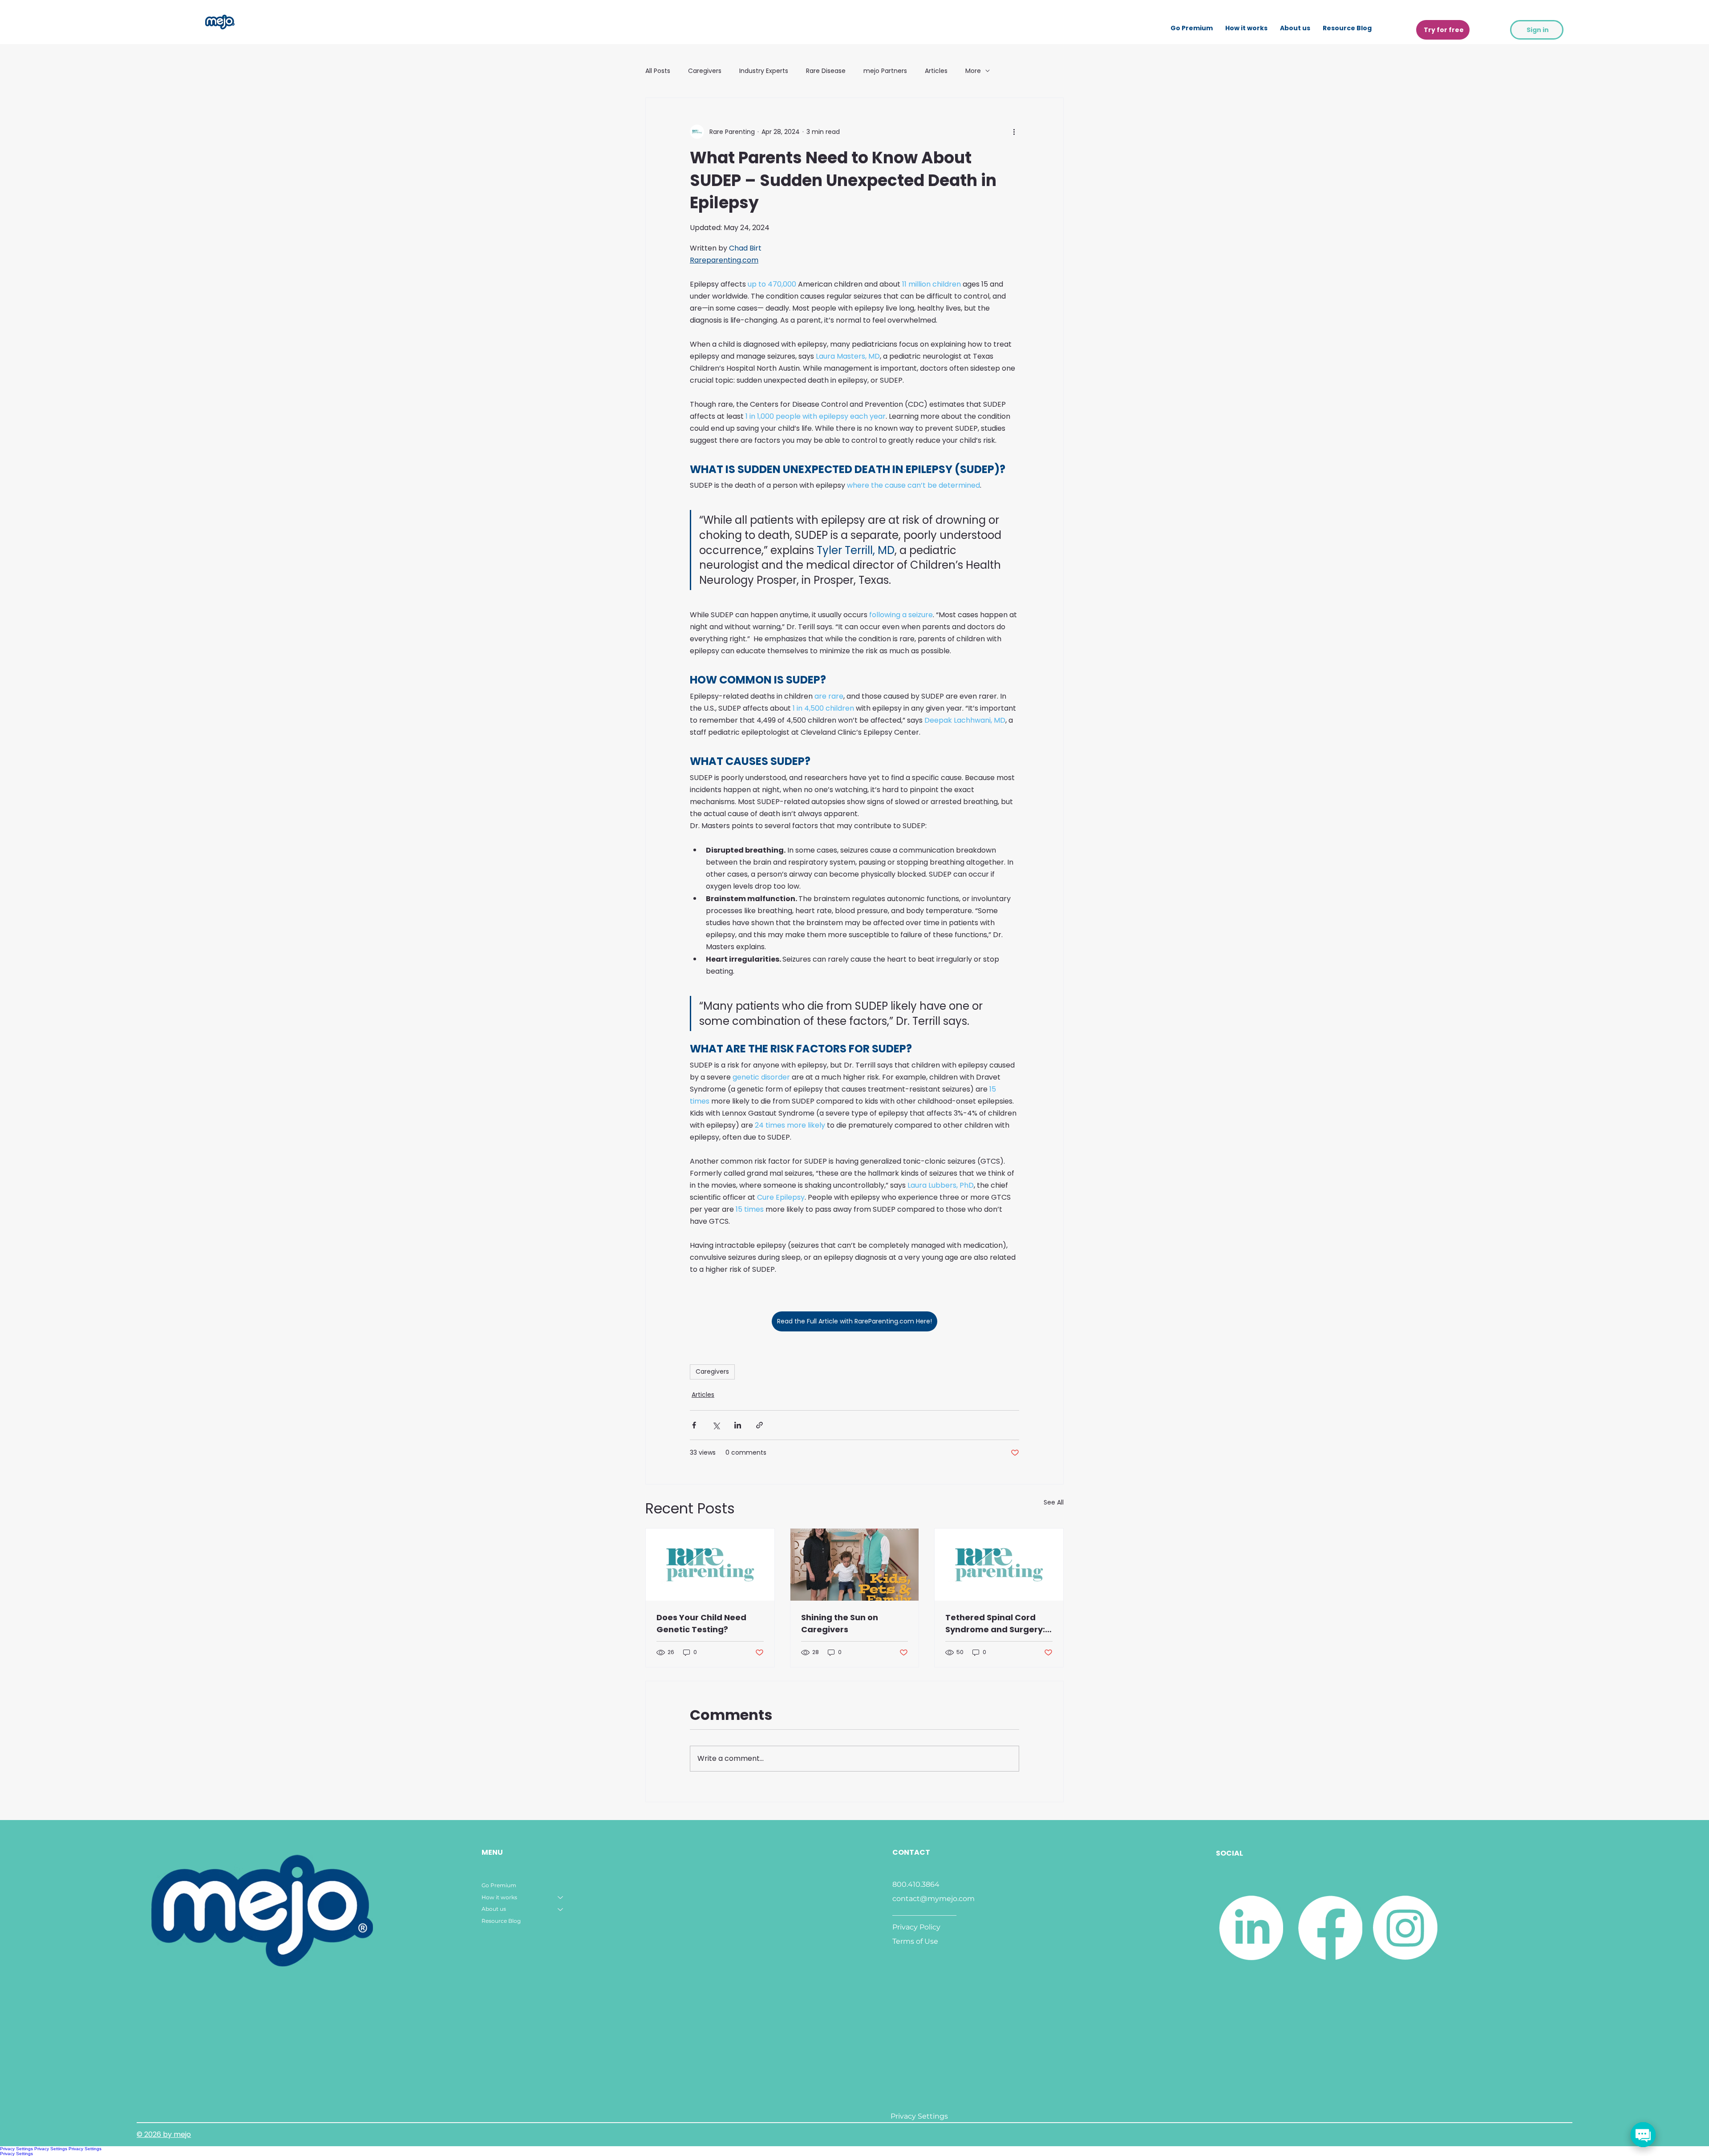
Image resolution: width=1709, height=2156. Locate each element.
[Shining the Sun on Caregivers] (855, 1565)
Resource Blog (501, 1921)
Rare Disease (826, 71)
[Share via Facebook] (694, 1425)
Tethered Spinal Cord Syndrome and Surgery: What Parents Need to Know (995, 1624)
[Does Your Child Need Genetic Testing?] (710, 1565)
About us (494, 1909)
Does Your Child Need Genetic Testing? (701, 1623)
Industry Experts (764, 71)
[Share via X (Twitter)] (716, 1425)
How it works (499, 1897)
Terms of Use (915, 1941)
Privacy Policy (916, 1927)
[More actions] (1014, 132)
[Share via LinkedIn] (738, 1425)
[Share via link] (759, 1425)
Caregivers (705, 71)
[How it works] (561, 1898)
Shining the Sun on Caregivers (840, 1623)
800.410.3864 (916, 1884)
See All (1054, 1502)
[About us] (561, 1909)
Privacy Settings (16, 2149)
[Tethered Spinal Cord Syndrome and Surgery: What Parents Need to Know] (999, 1565)
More (973, 71)
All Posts (658, 71)
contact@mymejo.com (933, 1899)
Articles (936, 71)
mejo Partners (885, 71)
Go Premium (499, 1885)
